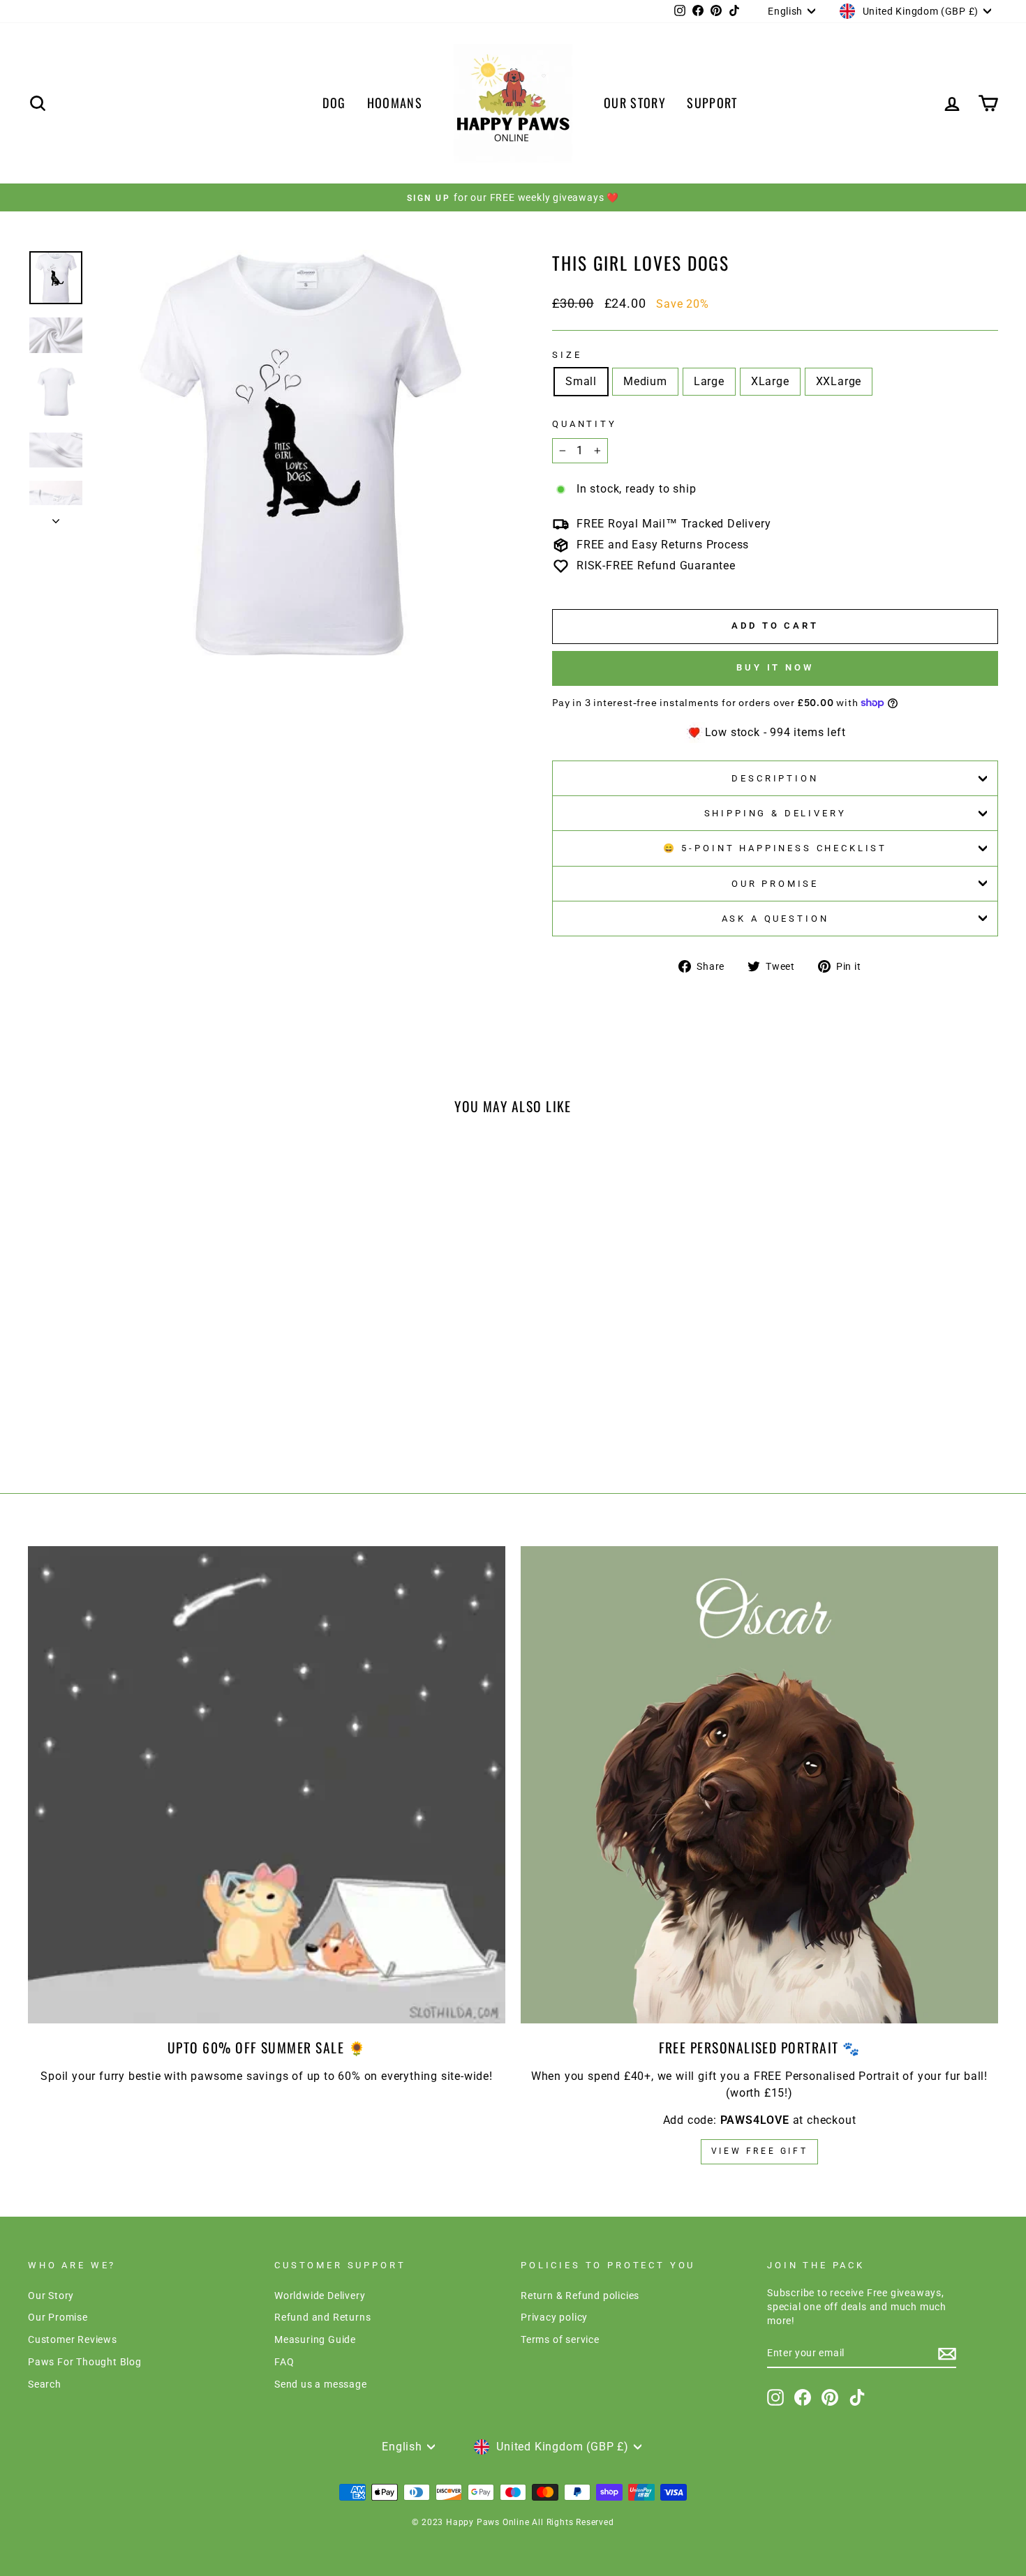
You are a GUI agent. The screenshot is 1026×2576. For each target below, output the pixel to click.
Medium (645, 381)
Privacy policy (554, 2317)
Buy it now (775, 667)
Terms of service (560, 2339)
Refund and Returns (322, 2317)
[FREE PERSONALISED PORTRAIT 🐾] (759, 1785)
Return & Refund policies (580, 2296)
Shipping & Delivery (775, 813)
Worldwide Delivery (320, 2296)
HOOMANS (395, 103)
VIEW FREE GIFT (759, 2151)
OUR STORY (635, 103)
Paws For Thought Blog (85, 2362)
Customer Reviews (73, 2339)
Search (45, 2384)
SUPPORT (712, 103)
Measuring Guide (315, 2339)
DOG (334, 103)
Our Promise (775, 884)
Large (709, 381)
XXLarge (839, 381)
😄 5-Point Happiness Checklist (775, 848)
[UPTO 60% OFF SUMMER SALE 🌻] (267, 1785)
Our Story (51, 2296)
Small (581, 381)
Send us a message (321, 2384)
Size (567, 355)
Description (775, 778)
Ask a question (775, 919)
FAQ (284, 2362)
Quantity (585, 424)
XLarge (770, 381)
